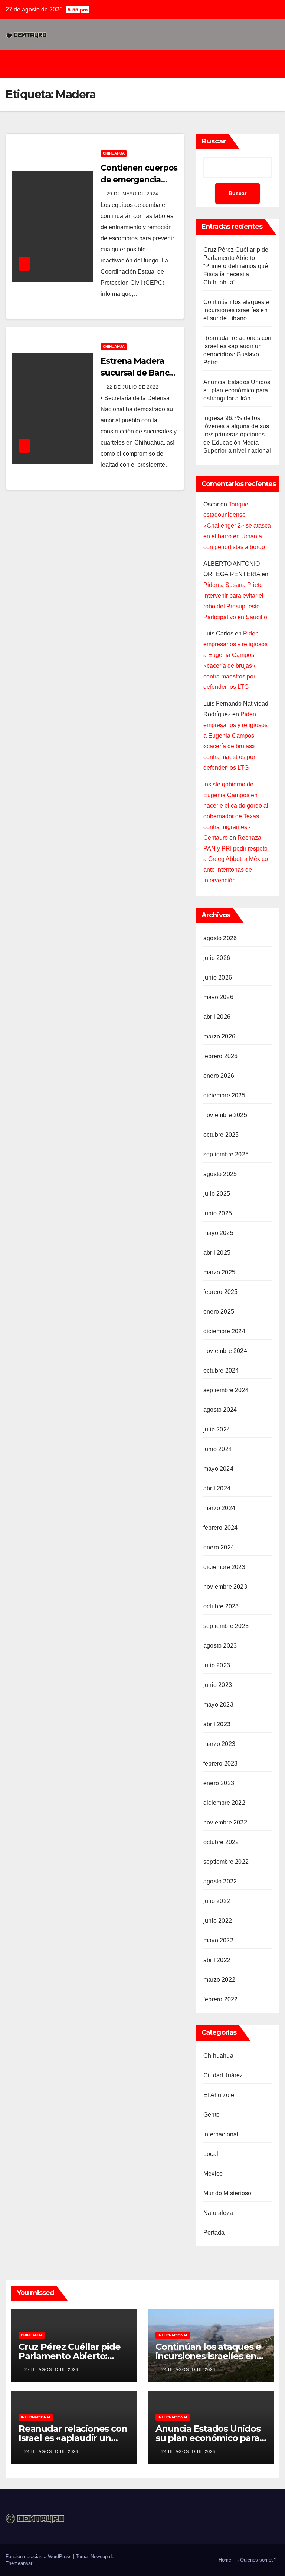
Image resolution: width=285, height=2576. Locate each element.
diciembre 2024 (224, 1331)
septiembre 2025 (226, 1154)
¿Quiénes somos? (257, 2560)
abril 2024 (217, 1488)
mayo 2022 (218, 1940)
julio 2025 (217, 1194)
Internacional (221, 2134)
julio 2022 (217, 1901)
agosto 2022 (220, 1881)
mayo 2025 (218, 1233)
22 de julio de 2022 (133, 387)
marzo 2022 (219, 1980)
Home (225, 2560)
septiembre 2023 (226, 1626)
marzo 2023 (219, 1744)
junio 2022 (218, 1921)
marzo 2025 (219, 1272)
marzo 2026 (219, 1036)
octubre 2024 (221, 1370)
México (213, 2174)
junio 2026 (218, 977)
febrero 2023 (220, 1763)
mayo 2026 (218, 997)
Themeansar (19, 2563)
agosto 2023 (220, 1646)
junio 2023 (218, 1685)
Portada (214, 2232)
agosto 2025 (220, 1174)
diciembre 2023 (224, 1567)
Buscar (214, 141)
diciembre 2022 (224, 1803)
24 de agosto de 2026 (188, 2369)
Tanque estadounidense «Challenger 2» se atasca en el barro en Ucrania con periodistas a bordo (237, 526)
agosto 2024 (220, 1410)
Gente (212, 2115)
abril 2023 (217, 1724)
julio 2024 (217, 1429)
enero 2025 (219, 1312)
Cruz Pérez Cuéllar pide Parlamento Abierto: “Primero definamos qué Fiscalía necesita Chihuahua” (236, 266)
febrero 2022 (220, 1999)
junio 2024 (218, 1449)
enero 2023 (219, 1783)
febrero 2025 (220, 1292)
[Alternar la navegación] (148, 64)
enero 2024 (219, 1547)
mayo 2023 (218, 1705)
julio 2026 (217, 958)
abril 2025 (217, 1253)
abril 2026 (217, 1017)
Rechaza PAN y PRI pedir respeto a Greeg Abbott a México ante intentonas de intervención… (236, 859)
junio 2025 (218, 1213)
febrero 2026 (220, 1056)
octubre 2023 (221, 1606)
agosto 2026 (220, 938)
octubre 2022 (221, 1842)
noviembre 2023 (225, 1587)
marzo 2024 (219, 1508)
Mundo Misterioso (227, 2193)
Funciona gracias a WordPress (39, 2557)
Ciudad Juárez (223, 2075)
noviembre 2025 (225, 1115)
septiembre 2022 (226, 1862)
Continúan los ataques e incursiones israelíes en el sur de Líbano (236, 310)
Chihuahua (114, 153)
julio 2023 (217, 1665)
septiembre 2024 (226, 1390)
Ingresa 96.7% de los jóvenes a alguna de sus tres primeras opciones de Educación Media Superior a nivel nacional (237, 434)
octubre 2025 (221, 1135)
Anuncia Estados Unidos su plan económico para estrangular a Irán (237, 390)
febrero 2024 (220, 1528)
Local (211, 2154)
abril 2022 (217, 1960)
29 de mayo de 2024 (132, 194)
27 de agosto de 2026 (51, 2369)
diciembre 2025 (224, 1095)
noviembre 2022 (225, 1822)
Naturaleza (218, 2213)
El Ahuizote (219, 2095)
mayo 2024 (218, 1469)
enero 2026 (219, 1076)
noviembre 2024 (225, 1351)
